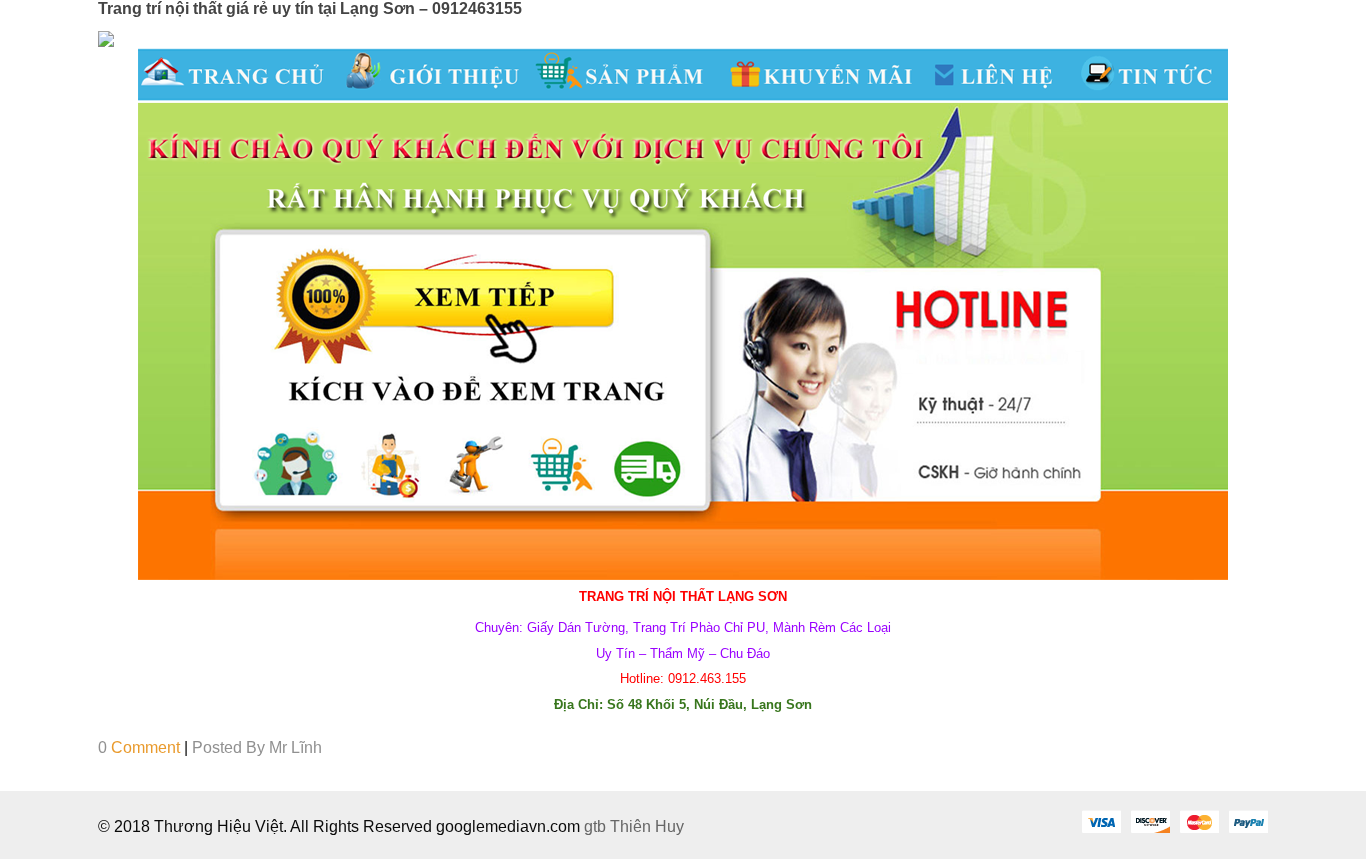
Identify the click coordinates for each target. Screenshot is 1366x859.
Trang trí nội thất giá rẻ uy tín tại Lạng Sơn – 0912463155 (310, 8)
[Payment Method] (1101, 821)
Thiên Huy (647, 826)
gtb (597, 826)
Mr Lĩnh (295, 747)
